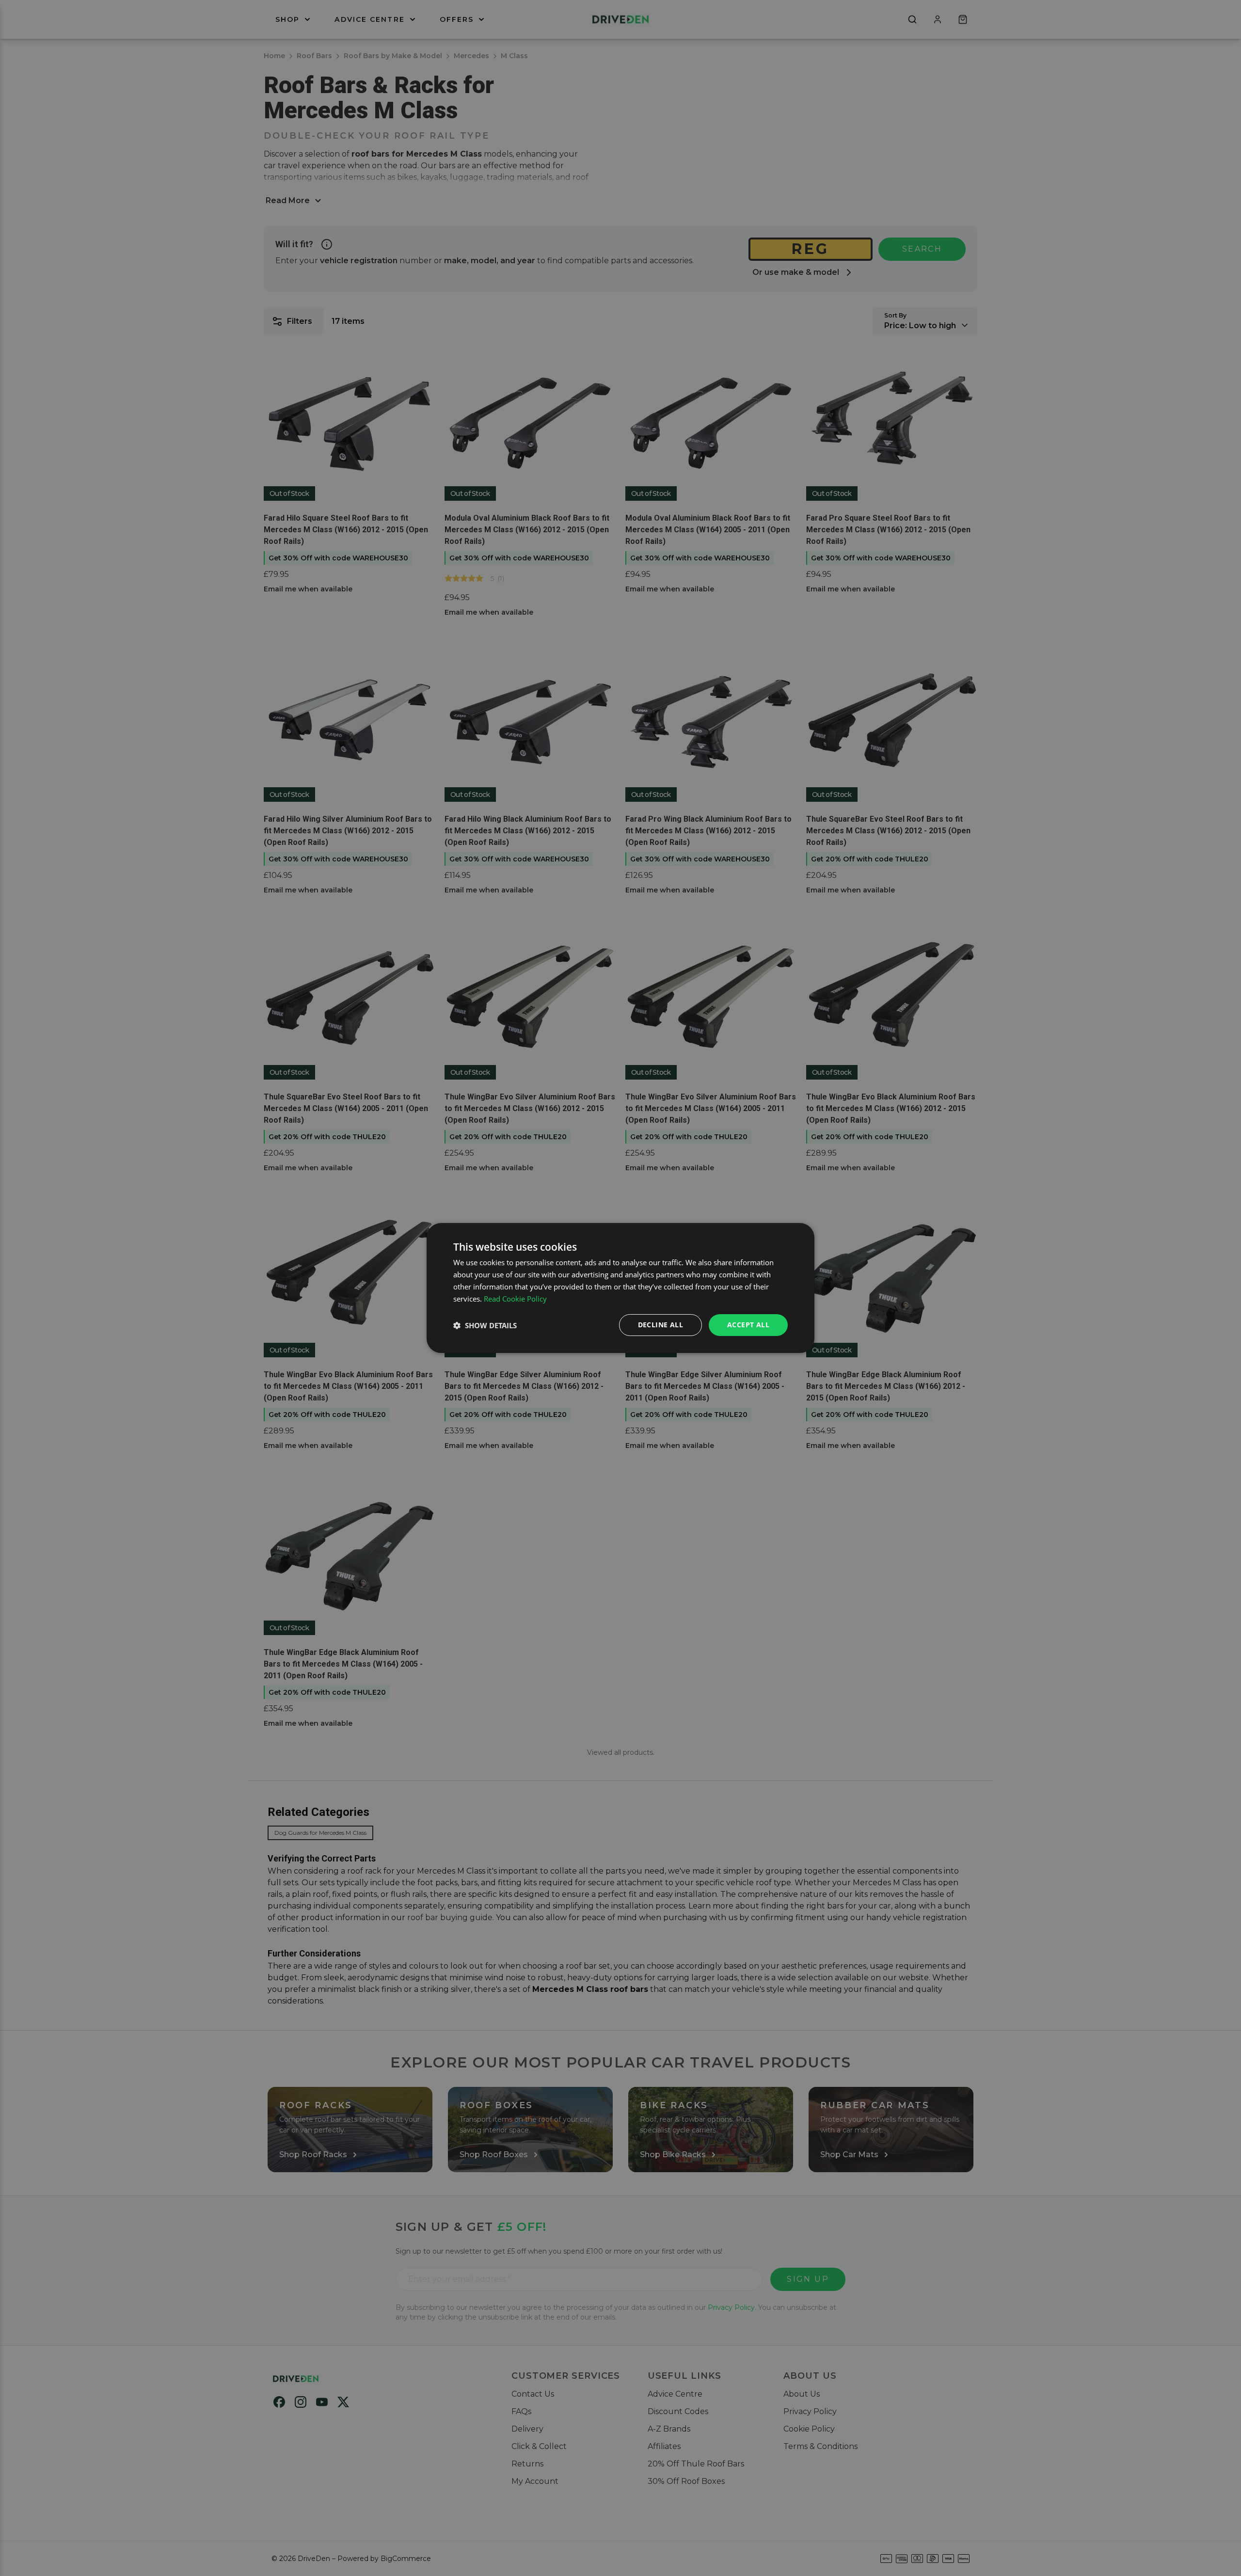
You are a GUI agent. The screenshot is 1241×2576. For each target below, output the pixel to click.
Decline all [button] (660, 1325)
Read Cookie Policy (515, 1299)
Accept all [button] (748, 1325)
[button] (485, 1325)
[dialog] (620, 1288)
